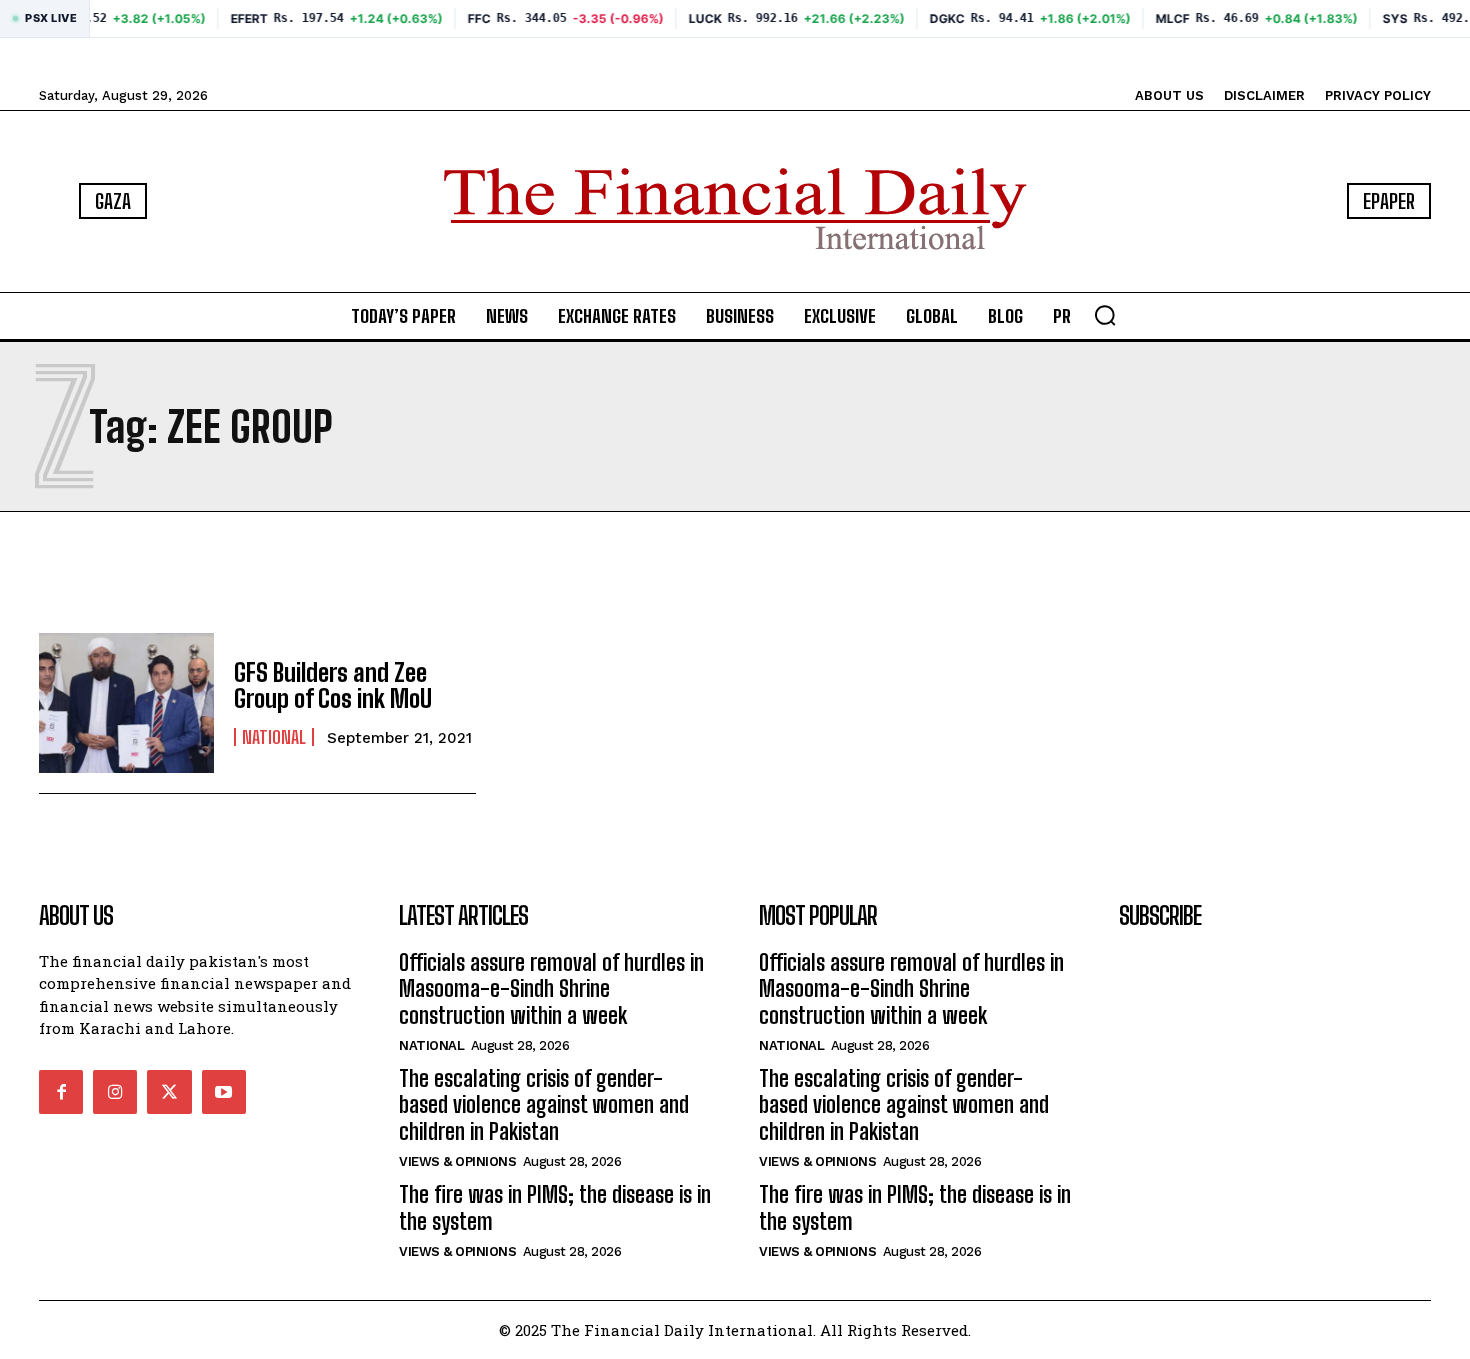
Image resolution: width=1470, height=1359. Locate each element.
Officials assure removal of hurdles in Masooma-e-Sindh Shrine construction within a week (551, 989)
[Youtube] (224, 1092)
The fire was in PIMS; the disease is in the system (555, 1207)
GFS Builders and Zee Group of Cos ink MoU (333, 685)
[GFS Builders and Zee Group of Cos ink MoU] (126, 703)
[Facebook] (61, 1092)
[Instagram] (115, 1092)
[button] (1105, 315)
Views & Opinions (457, 1161)
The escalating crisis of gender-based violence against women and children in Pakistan (544, 1105)
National (274, 737)
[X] (169, 1092)
